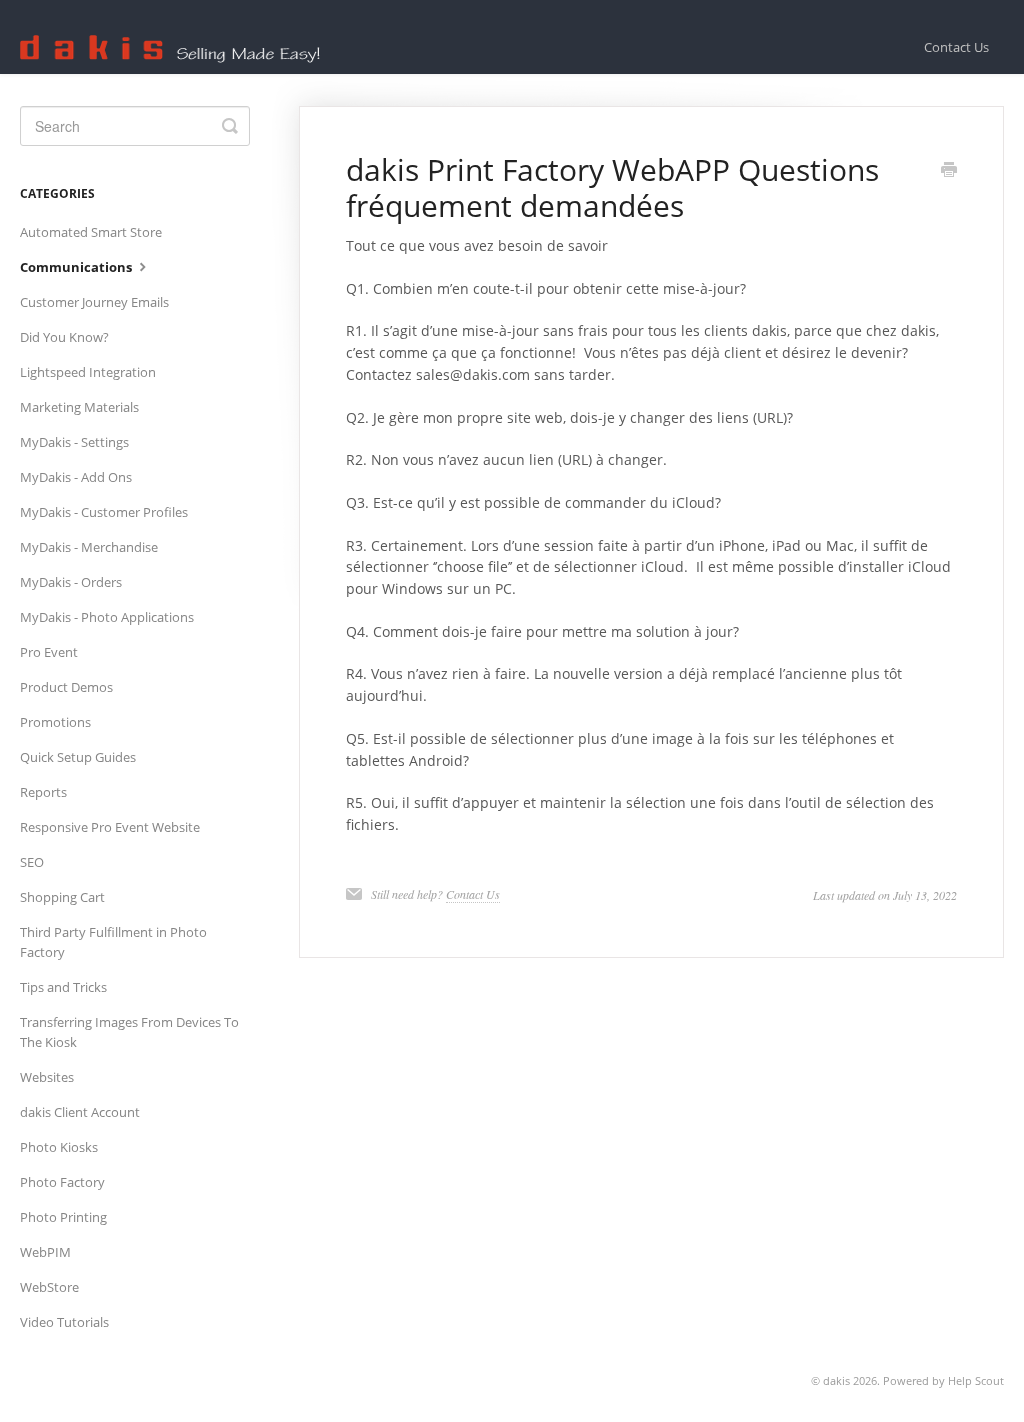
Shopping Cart (62, 897)
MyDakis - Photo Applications (107, 617)
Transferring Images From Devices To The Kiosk (129, 1032)
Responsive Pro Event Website (110, 827)
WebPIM (45, 1252)
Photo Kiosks (59, 1147)
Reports (43, 792)
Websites (47, 1077)
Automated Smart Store (91, 232)
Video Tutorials (64, 1322)
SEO (32, 862)
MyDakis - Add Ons (76, 477)
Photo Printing (63, 1217)
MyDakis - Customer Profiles (104, 512)
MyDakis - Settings (74, 442)
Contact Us (956, 47)
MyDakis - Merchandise (89, 547)
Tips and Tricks (63, 987)
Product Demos (66, 687)
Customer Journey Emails (94, 302)
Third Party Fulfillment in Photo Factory (113, 942)
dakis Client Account (80, 1112)
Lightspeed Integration (88, 372)
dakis (836, 1380)
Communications (77, 267)
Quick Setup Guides (78, 757)
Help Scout (976, 1380)
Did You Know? (64, 337)
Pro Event (49, 652)
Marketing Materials (79, 407)
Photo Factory (62, 1182)
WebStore (49, 1287)
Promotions (55, 722)
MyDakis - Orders (71, 582)
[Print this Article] (949, 171)
